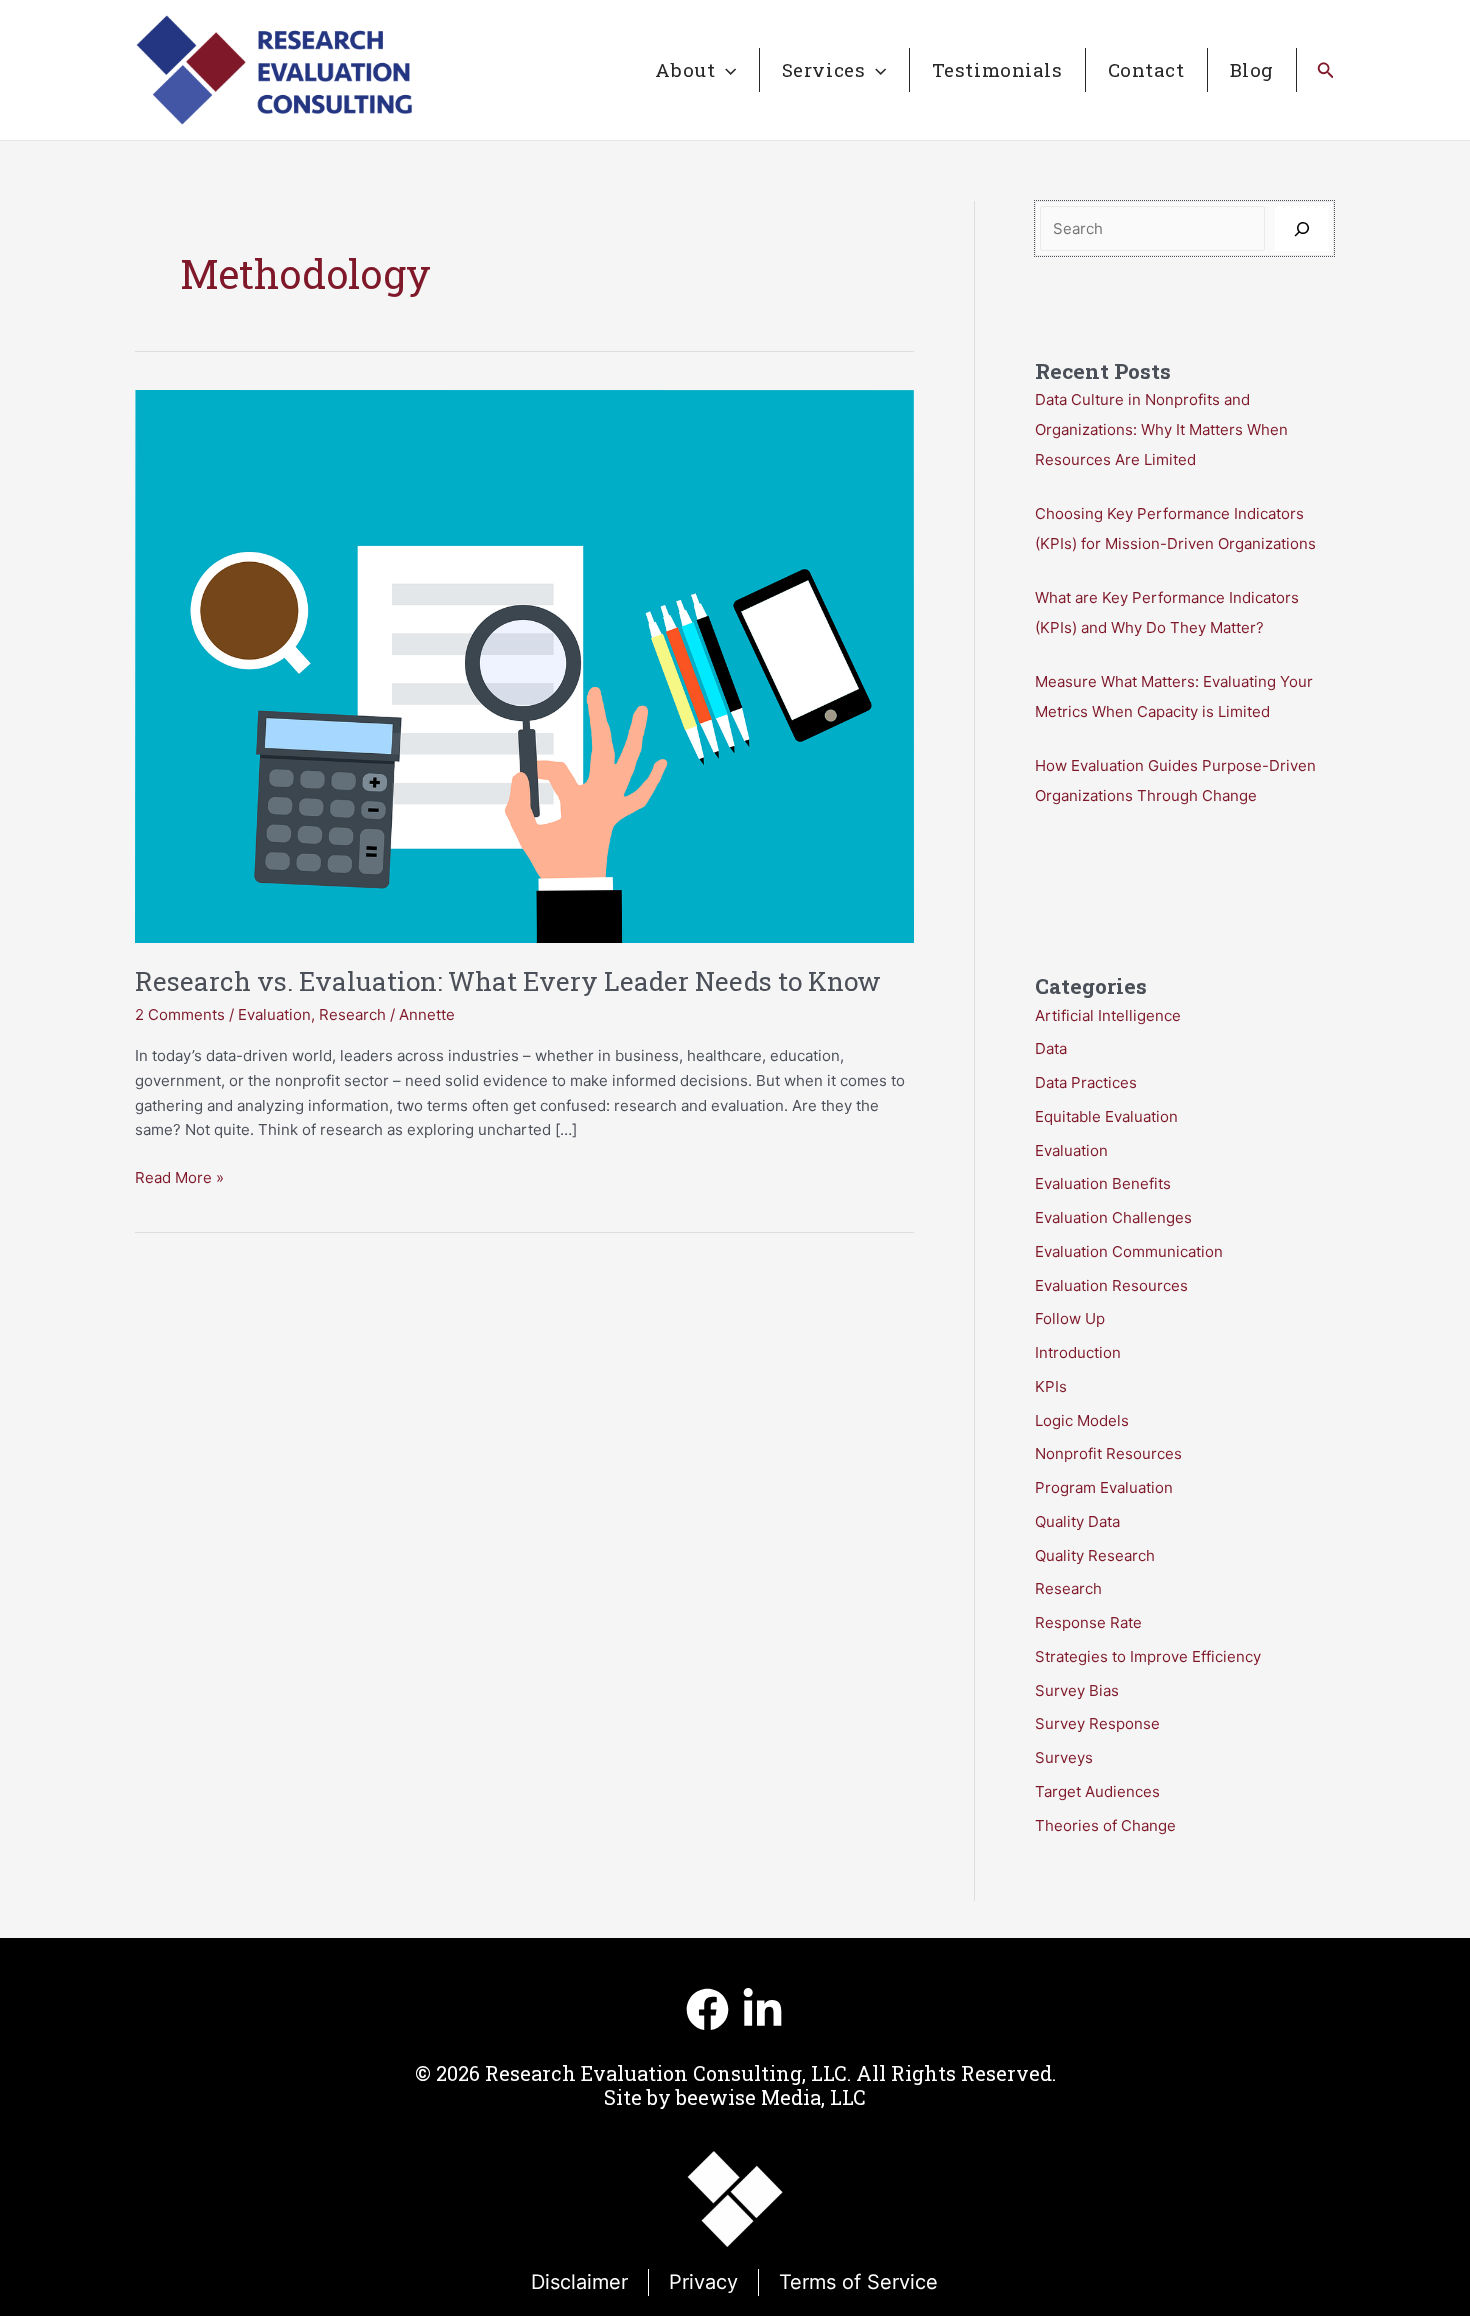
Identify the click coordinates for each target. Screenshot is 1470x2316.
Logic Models (1082, 1420)
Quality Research (1095, 1555)
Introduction (1078, 1352)
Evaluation (274, 1014)
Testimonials (997, 69)
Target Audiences (1097, 1791)
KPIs (1051, 1386)
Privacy (703, 2282)
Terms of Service (858, 2282)
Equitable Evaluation (1106, 1116)
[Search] (1302, 228)
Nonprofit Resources (1108, 1453)
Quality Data (1077, 1521)
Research (352, 1014)
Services (824, 69)
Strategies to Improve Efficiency (1148, 1656)
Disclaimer (579, 2282)
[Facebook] (707, 2009)
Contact (1146, 69)
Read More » (179, 1179)
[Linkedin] (762, 2009)
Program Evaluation (1104, 1487)
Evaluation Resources (1111, 1285)
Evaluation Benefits (1103, 1183)
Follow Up (1070, 1318)
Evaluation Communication (1129, 1251)
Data (1051, 1048)
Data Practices (1086, 1082)
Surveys (1064, 1757)
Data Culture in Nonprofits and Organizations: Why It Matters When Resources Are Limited (1161, 429)
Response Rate (1088, 1622)
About (685, 69)
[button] (725, 70)
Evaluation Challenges (1113, 1217)
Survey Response (1097, 1723)
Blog (1252, 69)
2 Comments (180, 1014)
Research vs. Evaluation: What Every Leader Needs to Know (508, 981)
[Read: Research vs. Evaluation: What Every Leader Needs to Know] (524, 664)
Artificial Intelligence (1108, 1015)
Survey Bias (1077, 1690)
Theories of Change (1105, 1825)
